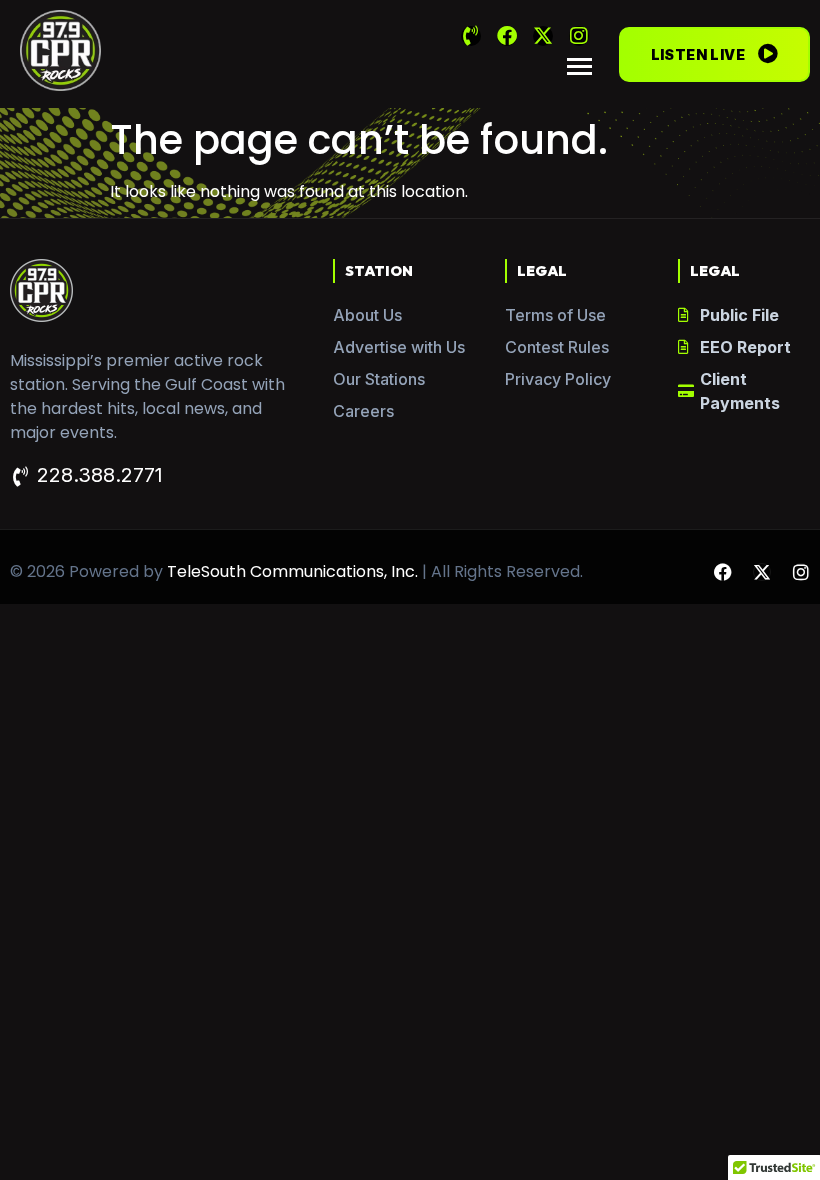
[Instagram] (579, 36)
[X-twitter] (543, 36)
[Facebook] (507, 36)
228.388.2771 (100, 475)
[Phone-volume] (471, 36)
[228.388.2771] (20, 477)
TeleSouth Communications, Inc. (292, 571)
